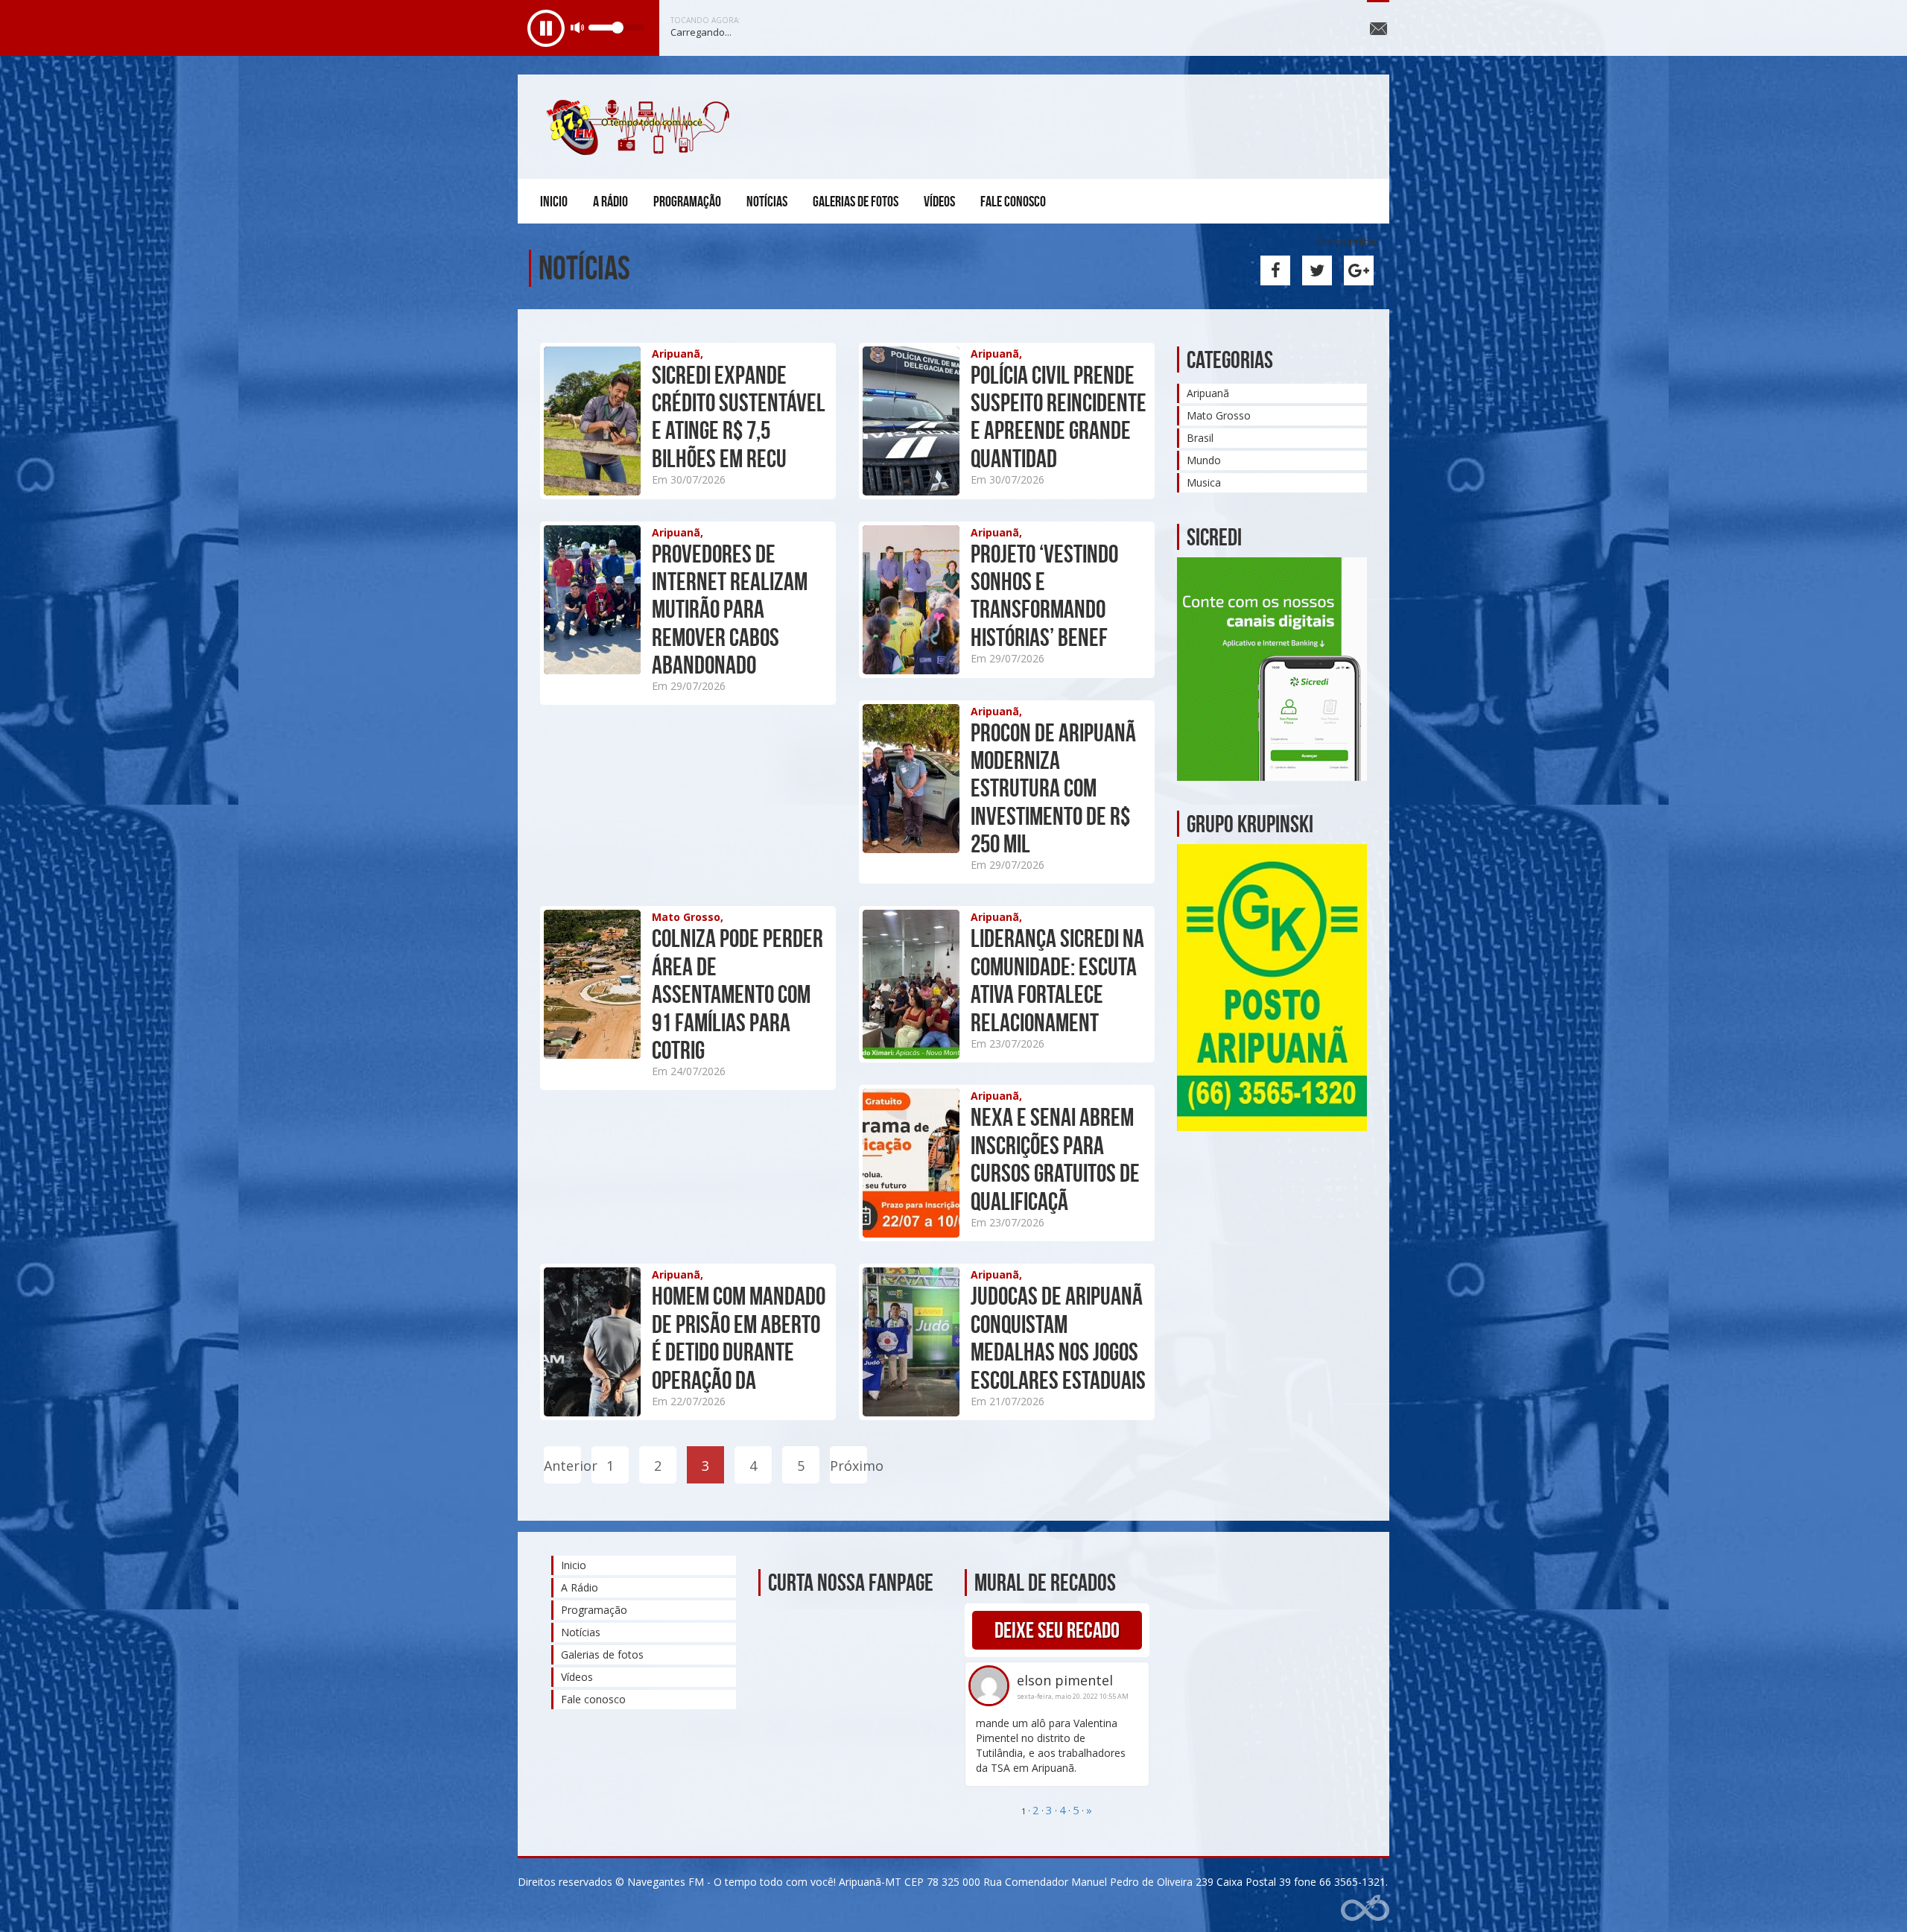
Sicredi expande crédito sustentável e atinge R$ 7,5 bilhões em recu (739, 417)
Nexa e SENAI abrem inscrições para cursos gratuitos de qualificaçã (1055, 1159)
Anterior (562, 1466)
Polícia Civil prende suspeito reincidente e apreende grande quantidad (1059, 417)
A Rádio (610, 201)
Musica (1204, 482)
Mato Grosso (1219, 415)
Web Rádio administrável (1365, 1908)
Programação (687, 201)
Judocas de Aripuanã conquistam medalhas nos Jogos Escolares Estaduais (1058, 1338)
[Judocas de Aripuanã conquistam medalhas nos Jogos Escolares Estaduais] (937, 1341)
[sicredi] (1272, 668)
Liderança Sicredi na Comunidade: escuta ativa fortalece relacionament (1057, 980)
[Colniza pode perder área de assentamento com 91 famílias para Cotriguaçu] (618, 983)
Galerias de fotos (856, 201)
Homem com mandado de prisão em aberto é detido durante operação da (739, 1338)
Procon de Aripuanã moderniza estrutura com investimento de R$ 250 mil (1053, 789)
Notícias (767, 201)
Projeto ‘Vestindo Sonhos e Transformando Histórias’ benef (1044, 596)
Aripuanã (1208, 393)
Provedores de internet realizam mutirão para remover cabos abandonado (730, 610)
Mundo (1204, 460)
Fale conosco (1013, 201)
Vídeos (939, 201)
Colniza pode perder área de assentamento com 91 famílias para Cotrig (737, 994)
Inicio (554, 201)
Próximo (848, 1466)
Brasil (1200, 438)
